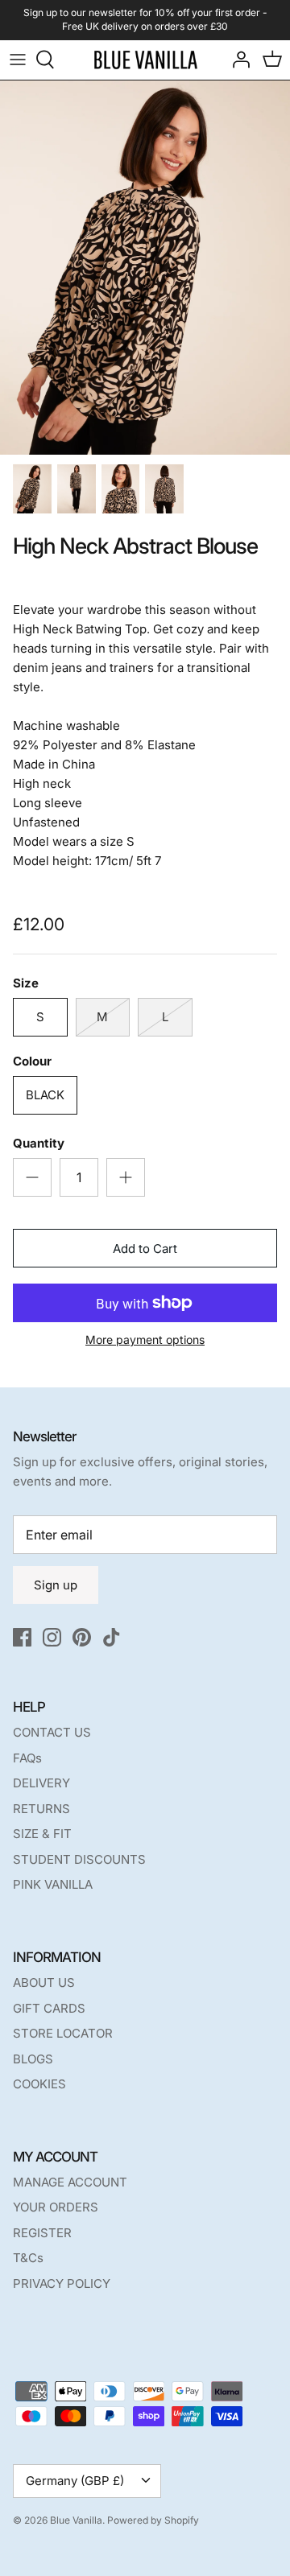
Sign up (56, 1585)
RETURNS (41, 1809)
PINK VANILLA (53, 1884)
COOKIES (39, 2084)
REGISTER (42, 2233)
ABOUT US (44, 1982)
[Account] (237, 60)
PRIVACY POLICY (62, 2283)
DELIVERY (41, 1783)
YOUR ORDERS (56, 2207)
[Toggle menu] (18, 60)
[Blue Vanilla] (145, 60)
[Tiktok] (112, 1637)
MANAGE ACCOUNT (70, 2182)
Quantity (39, 1143)
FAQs (27, 1758)
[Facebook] (22, 1637)
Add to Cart (145, 1249)
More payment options (145, 1340)
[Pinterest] (82, 1637)
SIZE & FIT (42, 1834)
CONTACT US (52, 1732)
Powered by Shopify (153, 2520)
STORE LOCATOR (63, 2033)
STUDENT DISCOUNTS (79, 1859)
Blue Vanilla (76, 2520)
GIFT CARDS (49, 2008)
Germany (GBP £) (75, 2481)
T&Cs (28, 2258)
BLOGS (33, 2059)
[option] (145, 268)
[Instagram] (52, 1637)
